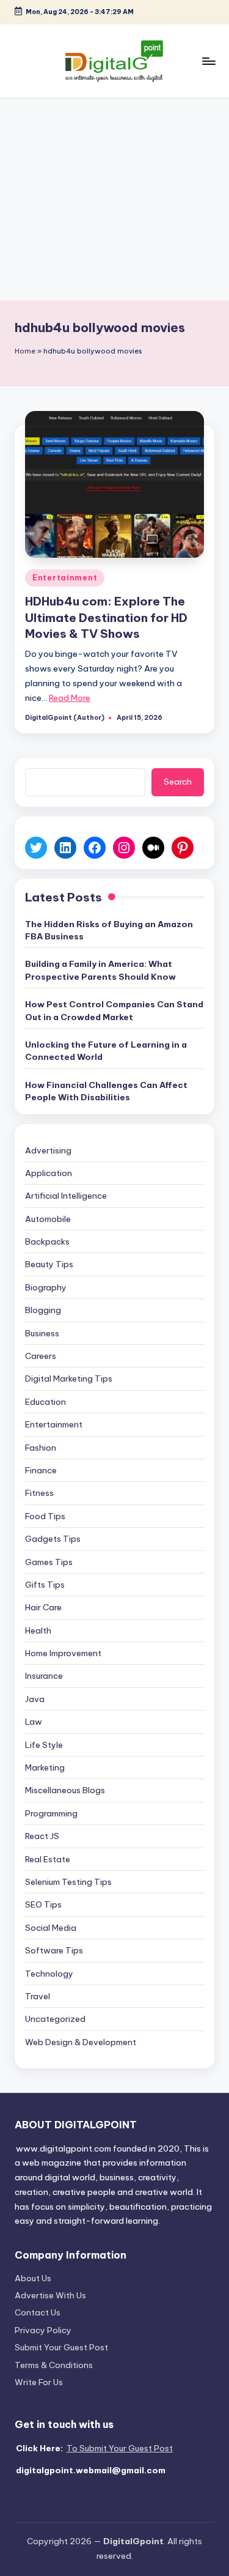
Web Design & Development (81, 2042)
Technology (49, 1974)
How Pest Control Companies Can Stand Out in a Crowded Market (114, 1010)
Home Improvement (63, 1653)
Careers (41, 1356)
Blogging (43, 1310)
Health (38, 1630)
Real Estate (48, 1859)
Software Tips (54, 1950)
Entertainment (65, 578)
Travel (38, 1996)
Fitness (39, 1493)
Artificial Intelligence (66, 1196)
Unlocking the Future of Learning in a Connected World (106, 1051)
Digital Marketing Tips (69, 1379)
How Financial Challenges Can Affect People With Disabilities (106, 1091)
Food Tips (45, 1516)
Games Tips (49, 1562)
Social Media (51, 1928)
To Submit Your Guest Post (120, 2448)
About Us (33, 2278)
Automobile (48, 1219)
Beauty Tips (49, 1264)
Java (35, 1699)
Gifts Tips (45, 1585)
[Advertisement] (114, 199)
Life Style (44, 1745)
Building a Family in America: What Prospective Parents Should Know (100, 970)
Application (49, 1173)
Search (178, 782)
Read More (70, 698)
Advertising (48, 1150)
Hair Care (43, 1607)
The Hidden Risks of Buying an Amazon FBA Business (109, 930)
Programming (51, 1813)
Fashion (41, 1448)
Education (45, 1402)
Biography (46, 1287)
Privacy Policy (43, 2330)
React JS (42, 1836)
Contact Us (38, 2312)
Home (25, 351)
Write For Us (39, 2382)
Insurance (44, 1676)
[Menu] (208, 61)
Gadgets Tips (53, 1539)
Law (34, 1722)
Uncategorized (55, 2019)
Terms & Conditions (54, 2365)
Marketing (45, 1767)
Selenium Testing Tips (68, 1882)
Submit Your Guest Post (61, 2347)
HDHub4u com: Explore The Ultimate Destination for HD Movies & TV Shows (106, 618)
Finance (41, 1470)
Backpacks (47, 1242)
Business (42, 1333)
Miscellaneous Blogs (65, 1790)
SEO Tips (43, 1904)
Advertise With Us (50, 2295)
